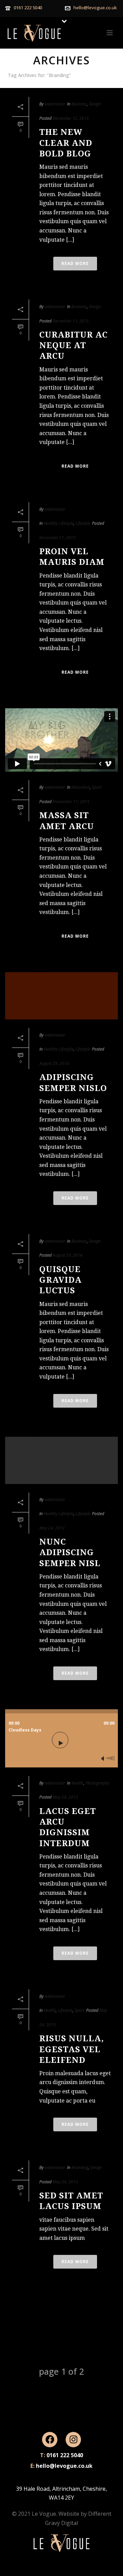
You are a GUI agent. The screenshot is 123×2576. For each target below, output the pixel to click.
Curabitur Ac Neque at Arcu (73, 345)
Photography (97, 1783)
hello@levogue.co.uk (95, 8)
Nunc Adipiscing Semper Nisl (70, 1552)
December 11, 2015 (71, 321)
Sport (97, 787)
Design (95, 104)
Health (77, 1783)
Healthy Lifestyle (59, 523)
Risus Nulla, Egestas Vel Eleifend (72, 2049)
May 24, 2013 (52, 1528)
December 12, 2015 (71, 118)
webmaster (55, 104)
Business (79, 104)
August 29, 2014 (54, 1063)
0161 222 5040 (28, 8)
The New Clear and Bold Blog (66, 143)
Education (81, 787)
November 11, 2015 (71, 802)
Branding (80, 2167)
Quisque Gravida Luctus (60, 1280)
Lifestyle (83, 523)
